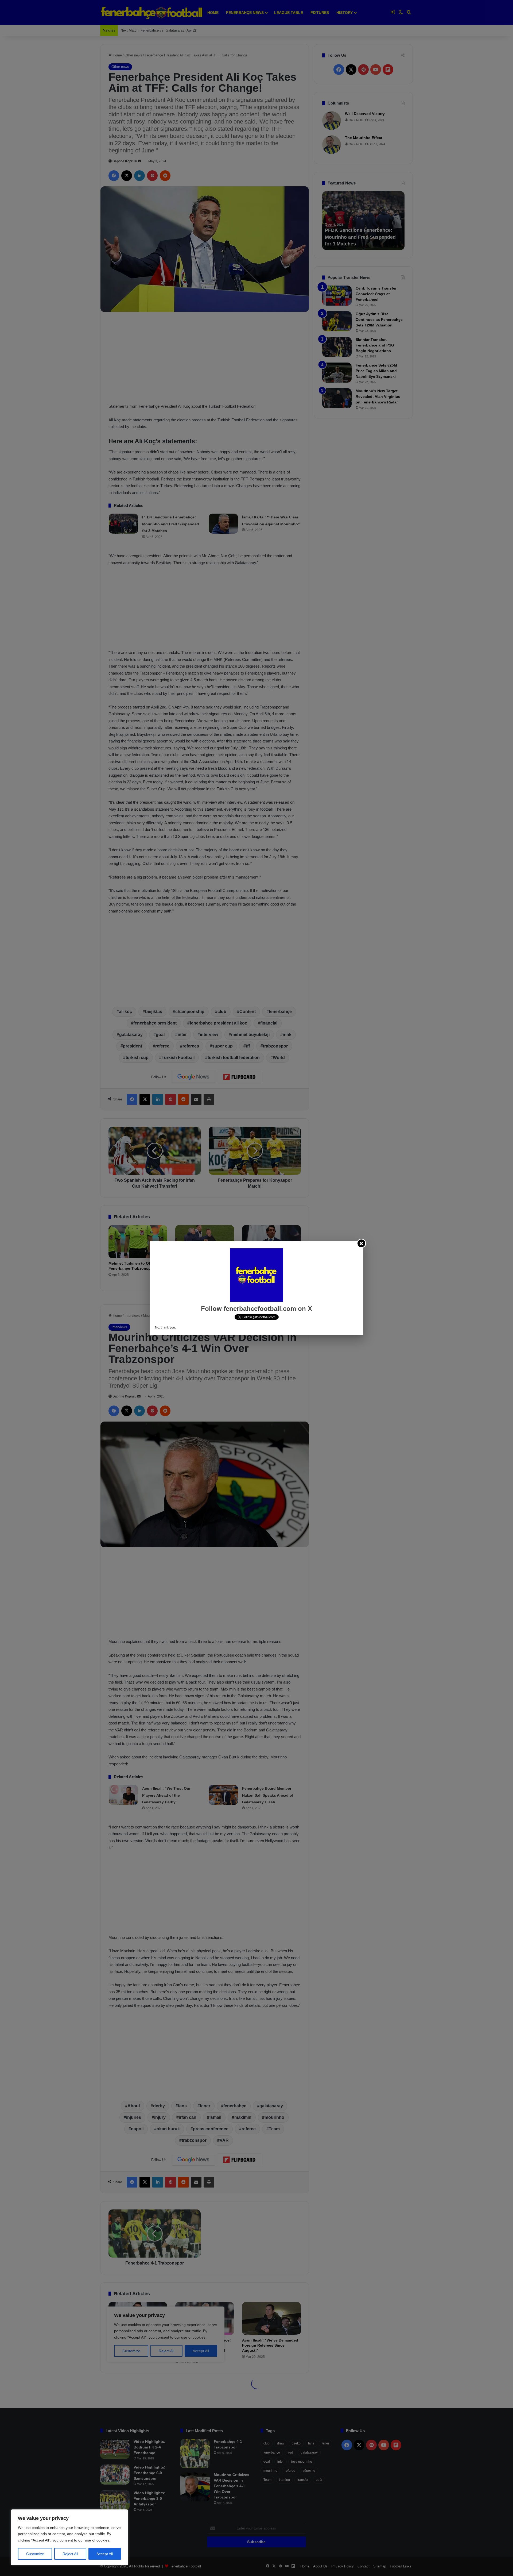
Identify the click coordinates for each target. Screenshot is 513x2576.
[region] (69, 2537)
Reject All (70, 2554)
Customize (35, 2554)
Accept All (105, 2554)
